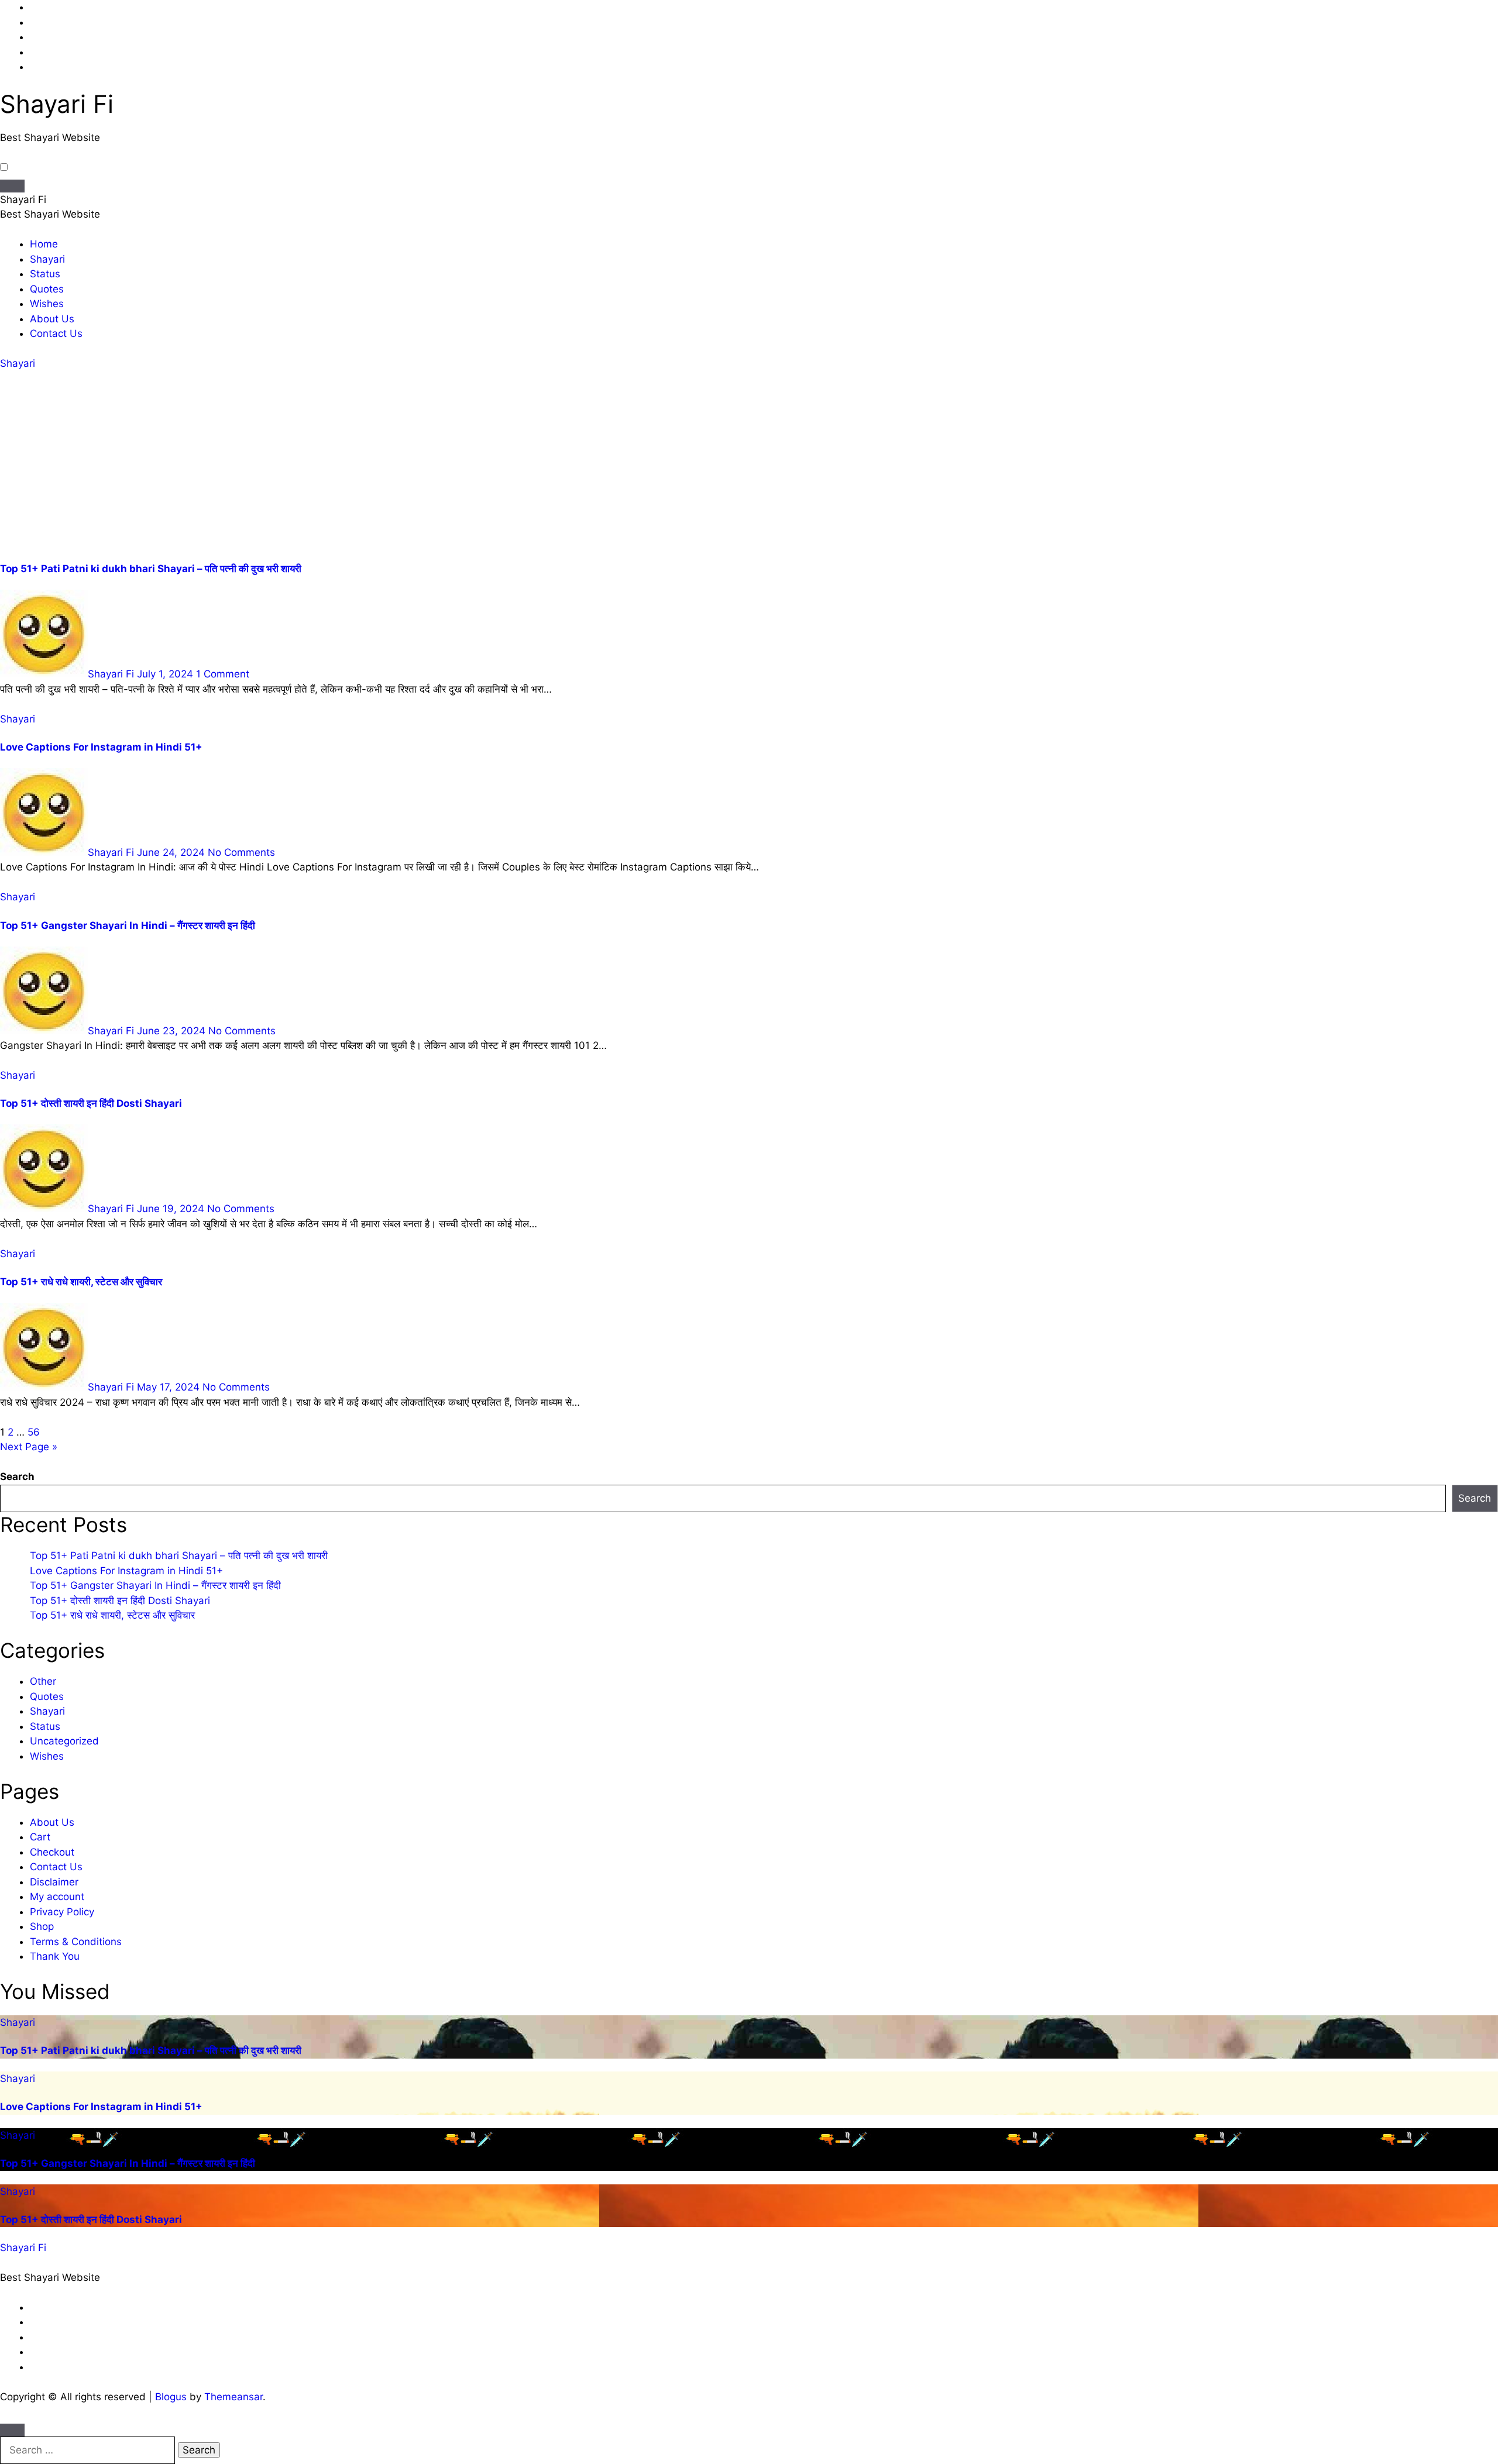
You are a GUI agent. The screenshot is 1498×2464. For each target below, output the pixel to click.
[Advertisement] (749, 467)
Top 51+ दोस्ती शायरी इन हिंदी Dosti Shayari (91, 1103)
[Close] (12, 2430)
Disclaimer (54, 1882)
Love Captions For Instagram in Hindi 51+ (101, 747)
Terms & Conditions (76, 1942)
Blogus (171, 2397)
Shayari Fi (57, 104)
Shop (42, 1926)
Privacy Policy (62, 1912)
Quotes (47, 289)
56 (34, 1432)
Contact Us (56, 333)
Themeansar (233, 2397)
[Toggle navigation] (12, 186)
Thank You (55, 1956)
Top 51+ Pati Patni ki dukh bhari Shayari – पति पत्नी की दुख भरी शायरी (151, 569)
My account (57, 1897)
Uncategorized (64, 1741)
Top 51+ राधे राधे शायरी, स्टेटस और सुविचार (81, 1282)
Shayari (47, 259)
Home (44, 244)
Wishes (47, 304)
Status (45, 274)
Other (43, 1681)
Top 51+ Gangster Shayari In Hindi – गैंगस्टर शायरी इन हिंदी (128, 925)
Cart (40, 1837)
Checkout (52, 1852)
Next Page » (29, 1447)
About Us (52, 319)
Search (17, 1477)
